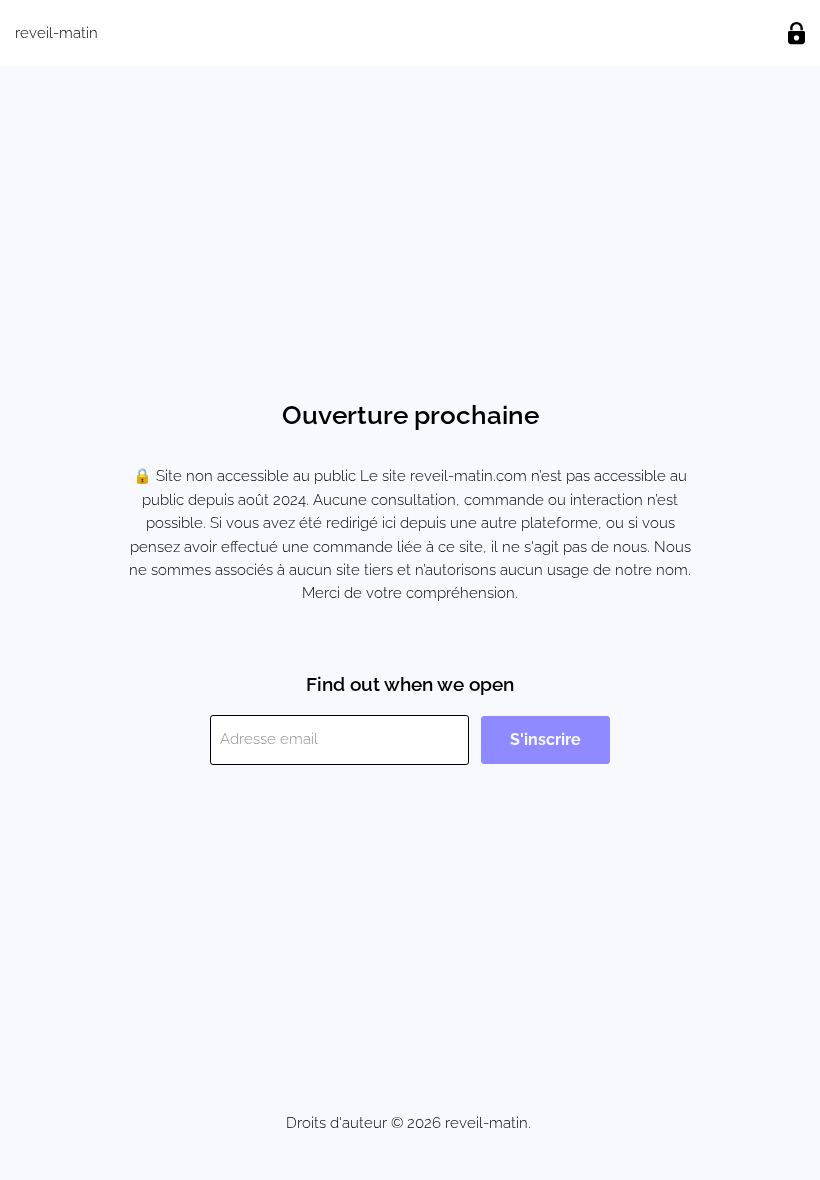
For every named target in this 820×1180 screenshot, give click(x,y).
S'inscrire (545, 739)
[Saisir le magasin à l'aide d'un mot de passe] (796, 33)
